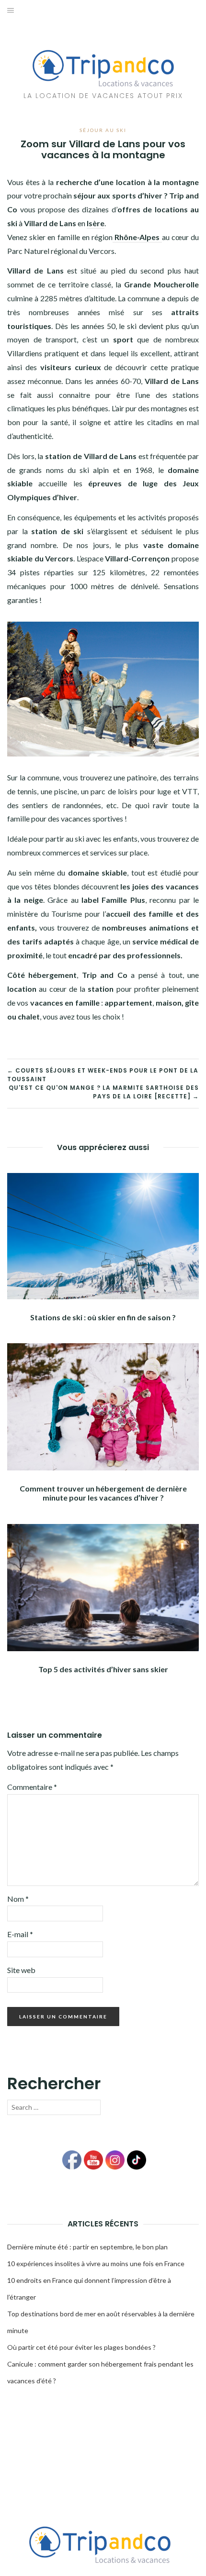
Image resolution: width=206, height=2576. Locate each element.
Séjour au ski (103, 130)
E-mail (20, 1934)
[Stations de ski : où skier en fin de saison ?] (103, 1235)
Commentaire (32, 1787)
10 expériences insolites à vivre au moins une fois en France (96, 2264)
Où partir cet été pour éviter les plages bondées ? (81, 2347)
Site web (21, 1970)
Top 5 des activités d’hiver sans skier (103, 1669)
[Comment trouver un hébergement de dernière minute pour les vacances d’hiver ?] (103, 1406)
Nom (18, 1899)
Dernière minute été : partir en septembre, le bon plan (87, 2247)
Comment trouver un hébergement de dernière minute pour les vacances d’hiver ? (103, 1493)
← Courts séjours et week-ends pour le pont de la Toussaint (103, 1075)
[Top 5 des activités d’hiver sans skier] (103, 1586)
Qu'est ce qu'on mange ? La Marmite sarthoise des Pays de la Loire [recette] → (104, 1092)
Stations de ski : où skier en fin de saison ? (103, 1317)
